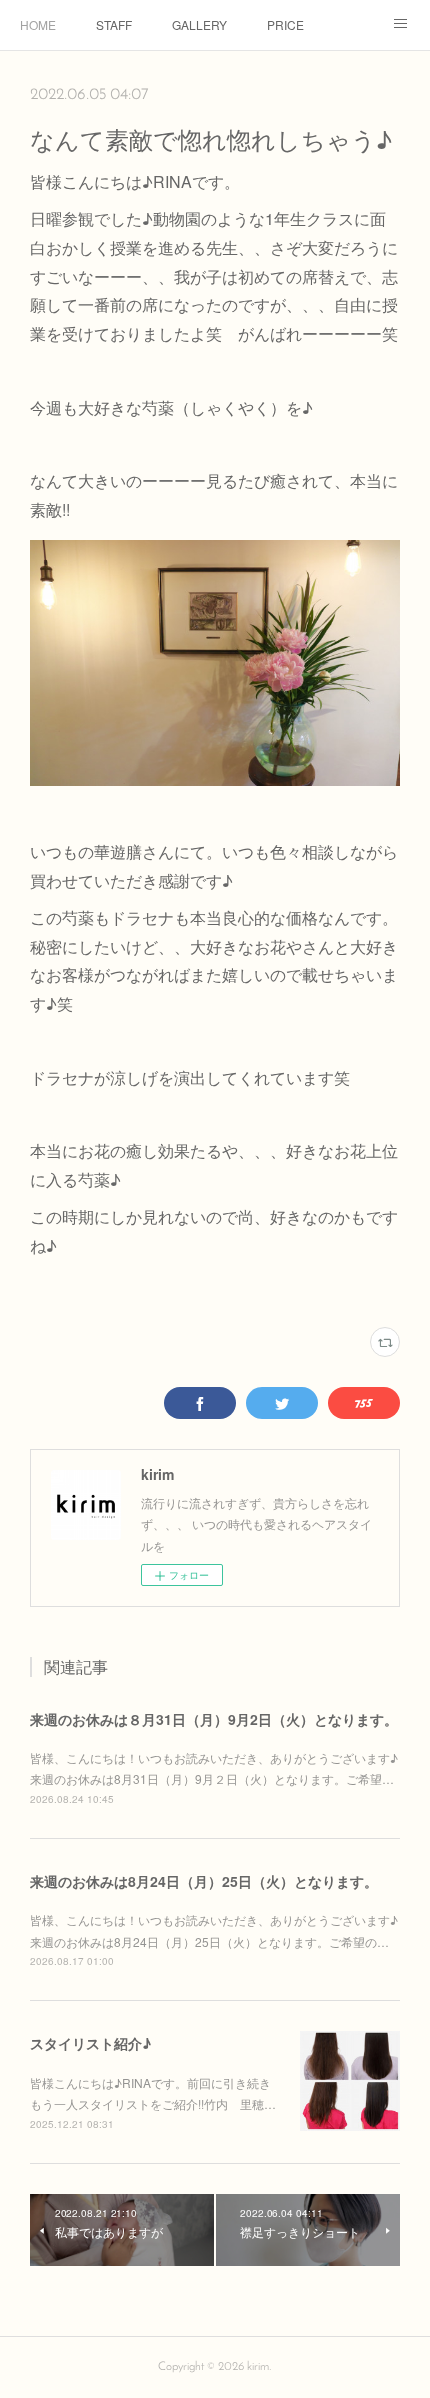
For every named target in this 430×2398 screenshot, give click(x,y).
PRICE (285, 24)
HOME (38, 24)
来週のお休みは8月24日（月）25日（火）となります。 (204, 1881)
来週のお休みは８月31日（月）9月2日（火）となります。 (214, 1719)
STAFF (114, 24)
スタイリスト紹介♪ (90, 2043)
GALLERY (199, 24)
